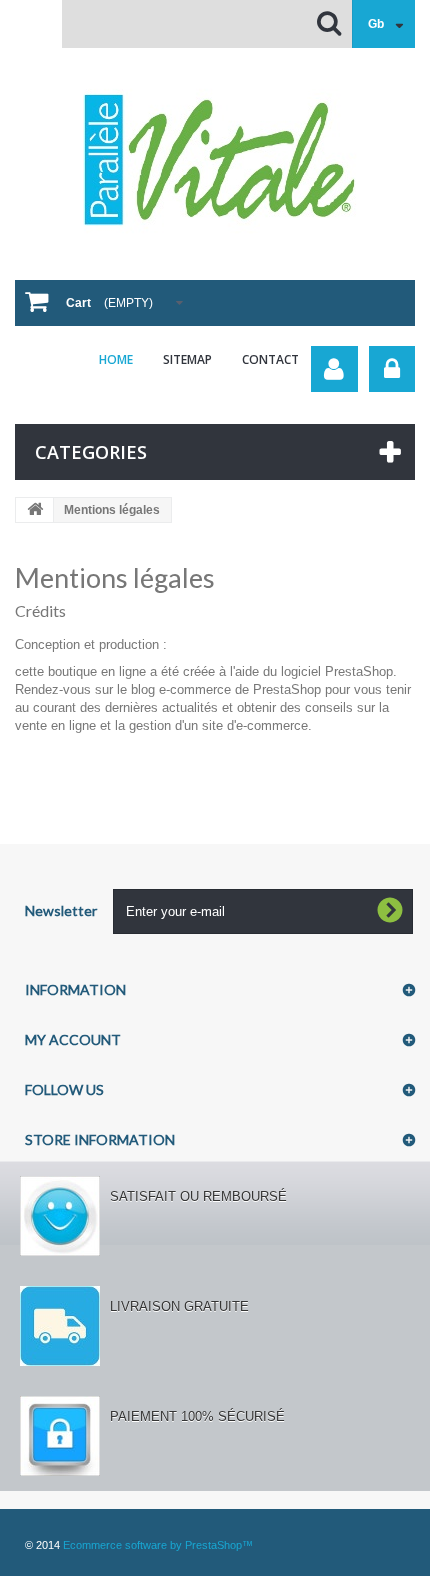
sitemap (187, 359)
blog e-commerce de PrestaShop (226, 689)
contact (270, 359)
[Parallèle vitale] (215, 160)
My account (73, 1039)
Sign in (392, 369)
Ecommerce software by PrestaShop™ (158, 1545)
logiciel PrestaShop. (339, 671)
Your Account (334, 369)
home (116, 359)
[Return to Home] (35, 510)
